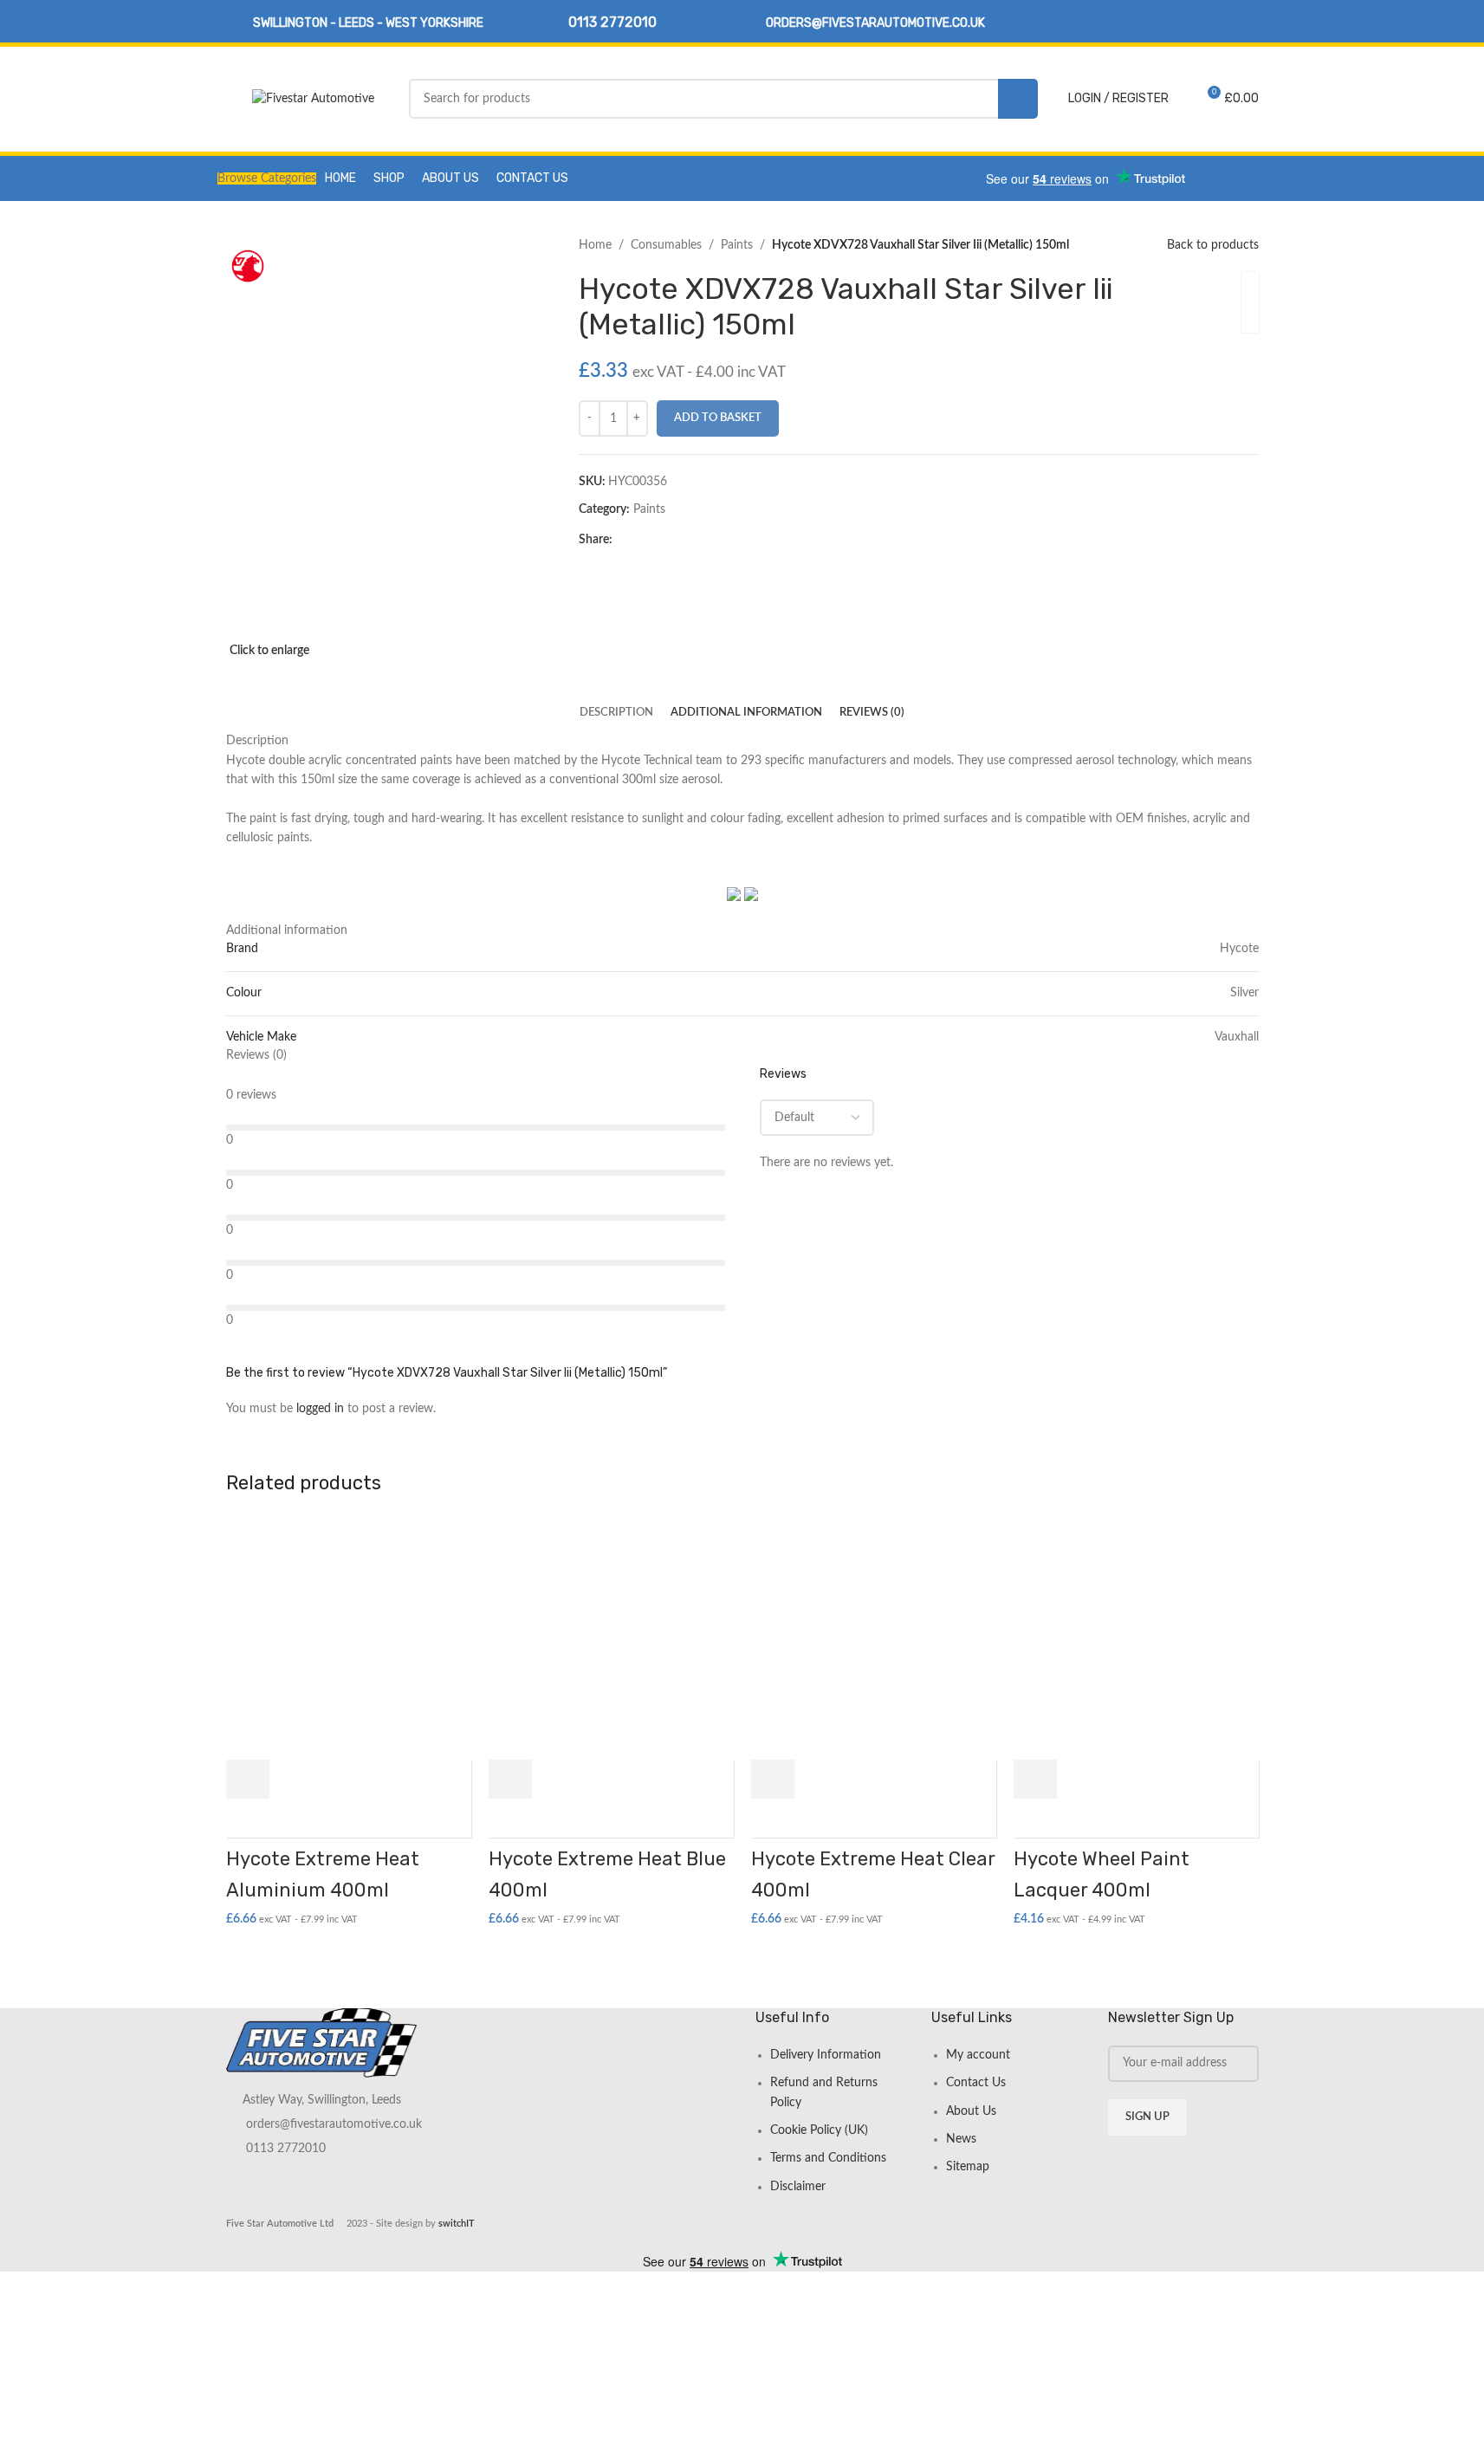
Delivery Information (826, 2055)
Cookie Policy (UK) (819, 2130)
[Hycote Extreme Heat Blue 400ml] (611, 1637)
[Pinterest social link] (664, 540)
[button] (248, 1779)
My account (978, 2055)
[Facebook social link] (1225, 21)
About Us (971, 2111)
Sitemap (968, 2167)
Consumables (666, 245)
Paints (737, 245)
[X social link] (644, 540)
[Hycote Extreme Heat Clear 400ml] (874, 1637)
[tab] (616, 713)
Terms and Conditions (828, 2158)
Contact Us (976, 2083)
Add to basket (718, 418)
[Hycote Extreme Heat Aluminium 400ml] (349, 1637)
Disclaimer (798, 2187)
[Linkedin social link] (1247, 21)
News (961, 2139)
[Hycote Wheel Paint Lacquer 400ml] (1136, 1637)
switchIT (457, 2224)
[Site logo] (313, 99)
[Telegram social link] (706, 540)
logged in (320, 1409)
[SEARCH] (1018, 99)
